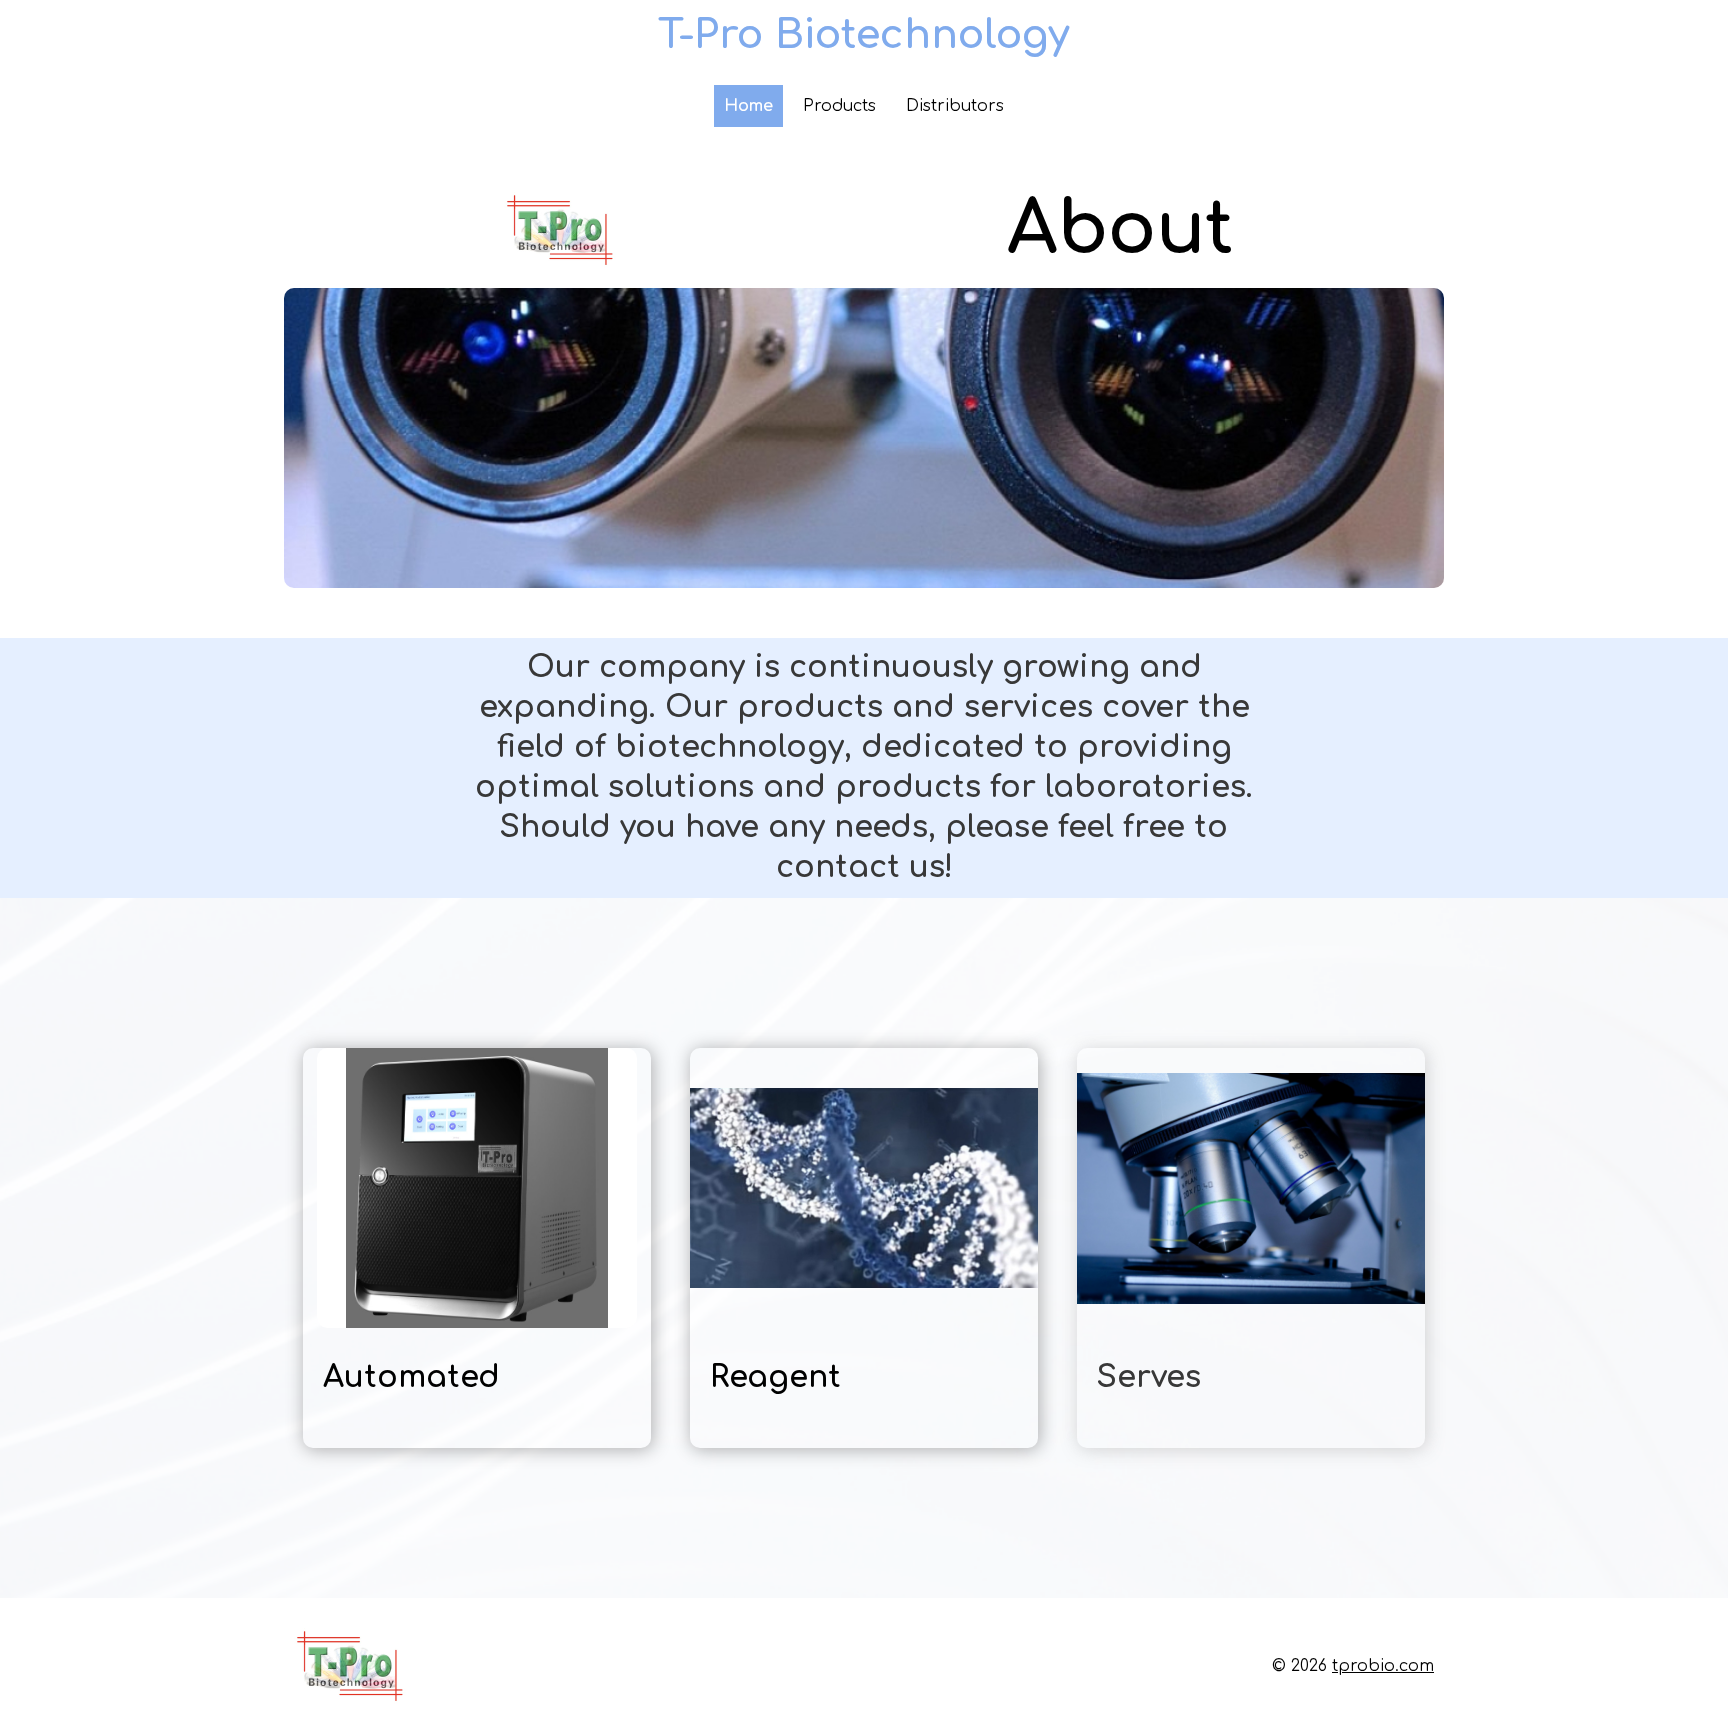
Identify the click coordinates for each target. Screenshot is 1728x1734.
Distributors (955, 106)
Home (748, 106)
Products (839, 106)
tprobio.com (1383, 1666)
